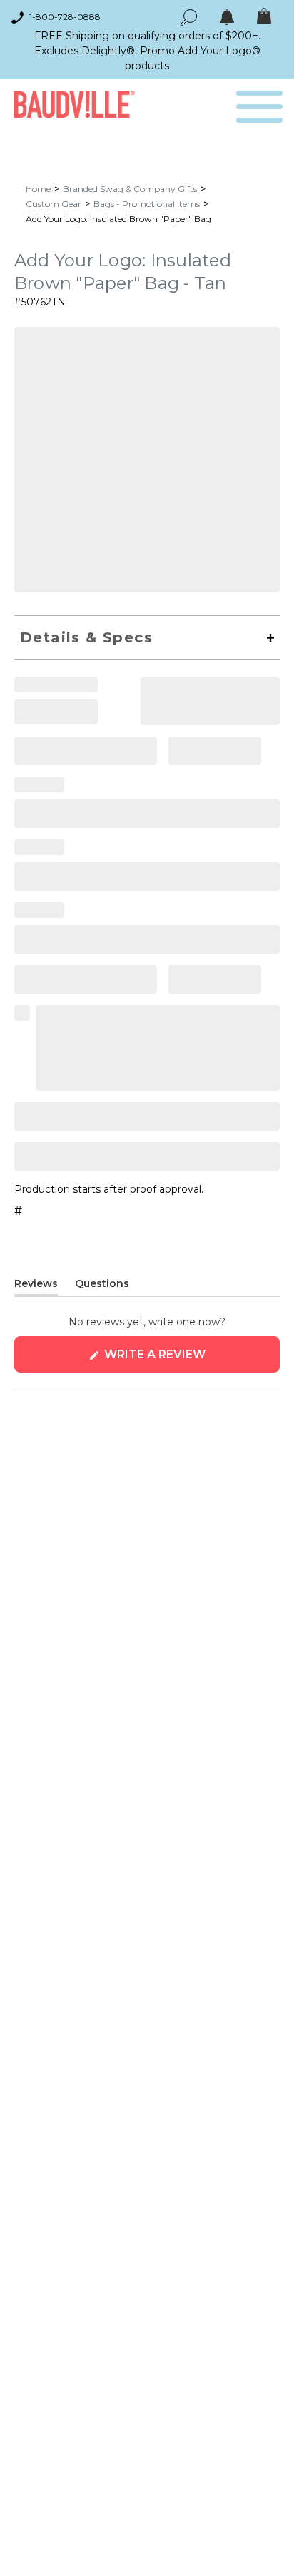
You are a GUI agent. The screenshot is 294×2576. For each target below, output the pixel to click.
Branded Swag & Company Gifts (130, 189)
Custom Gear (54, 204)
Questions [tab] (102, 1286)
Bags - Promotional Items (147, 204)
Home (38, 189)
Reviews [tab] (36, 1286)
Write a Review (184, 1360)
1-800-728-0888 (65, 17)
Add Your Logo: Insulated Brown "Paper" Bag (118, 219)
